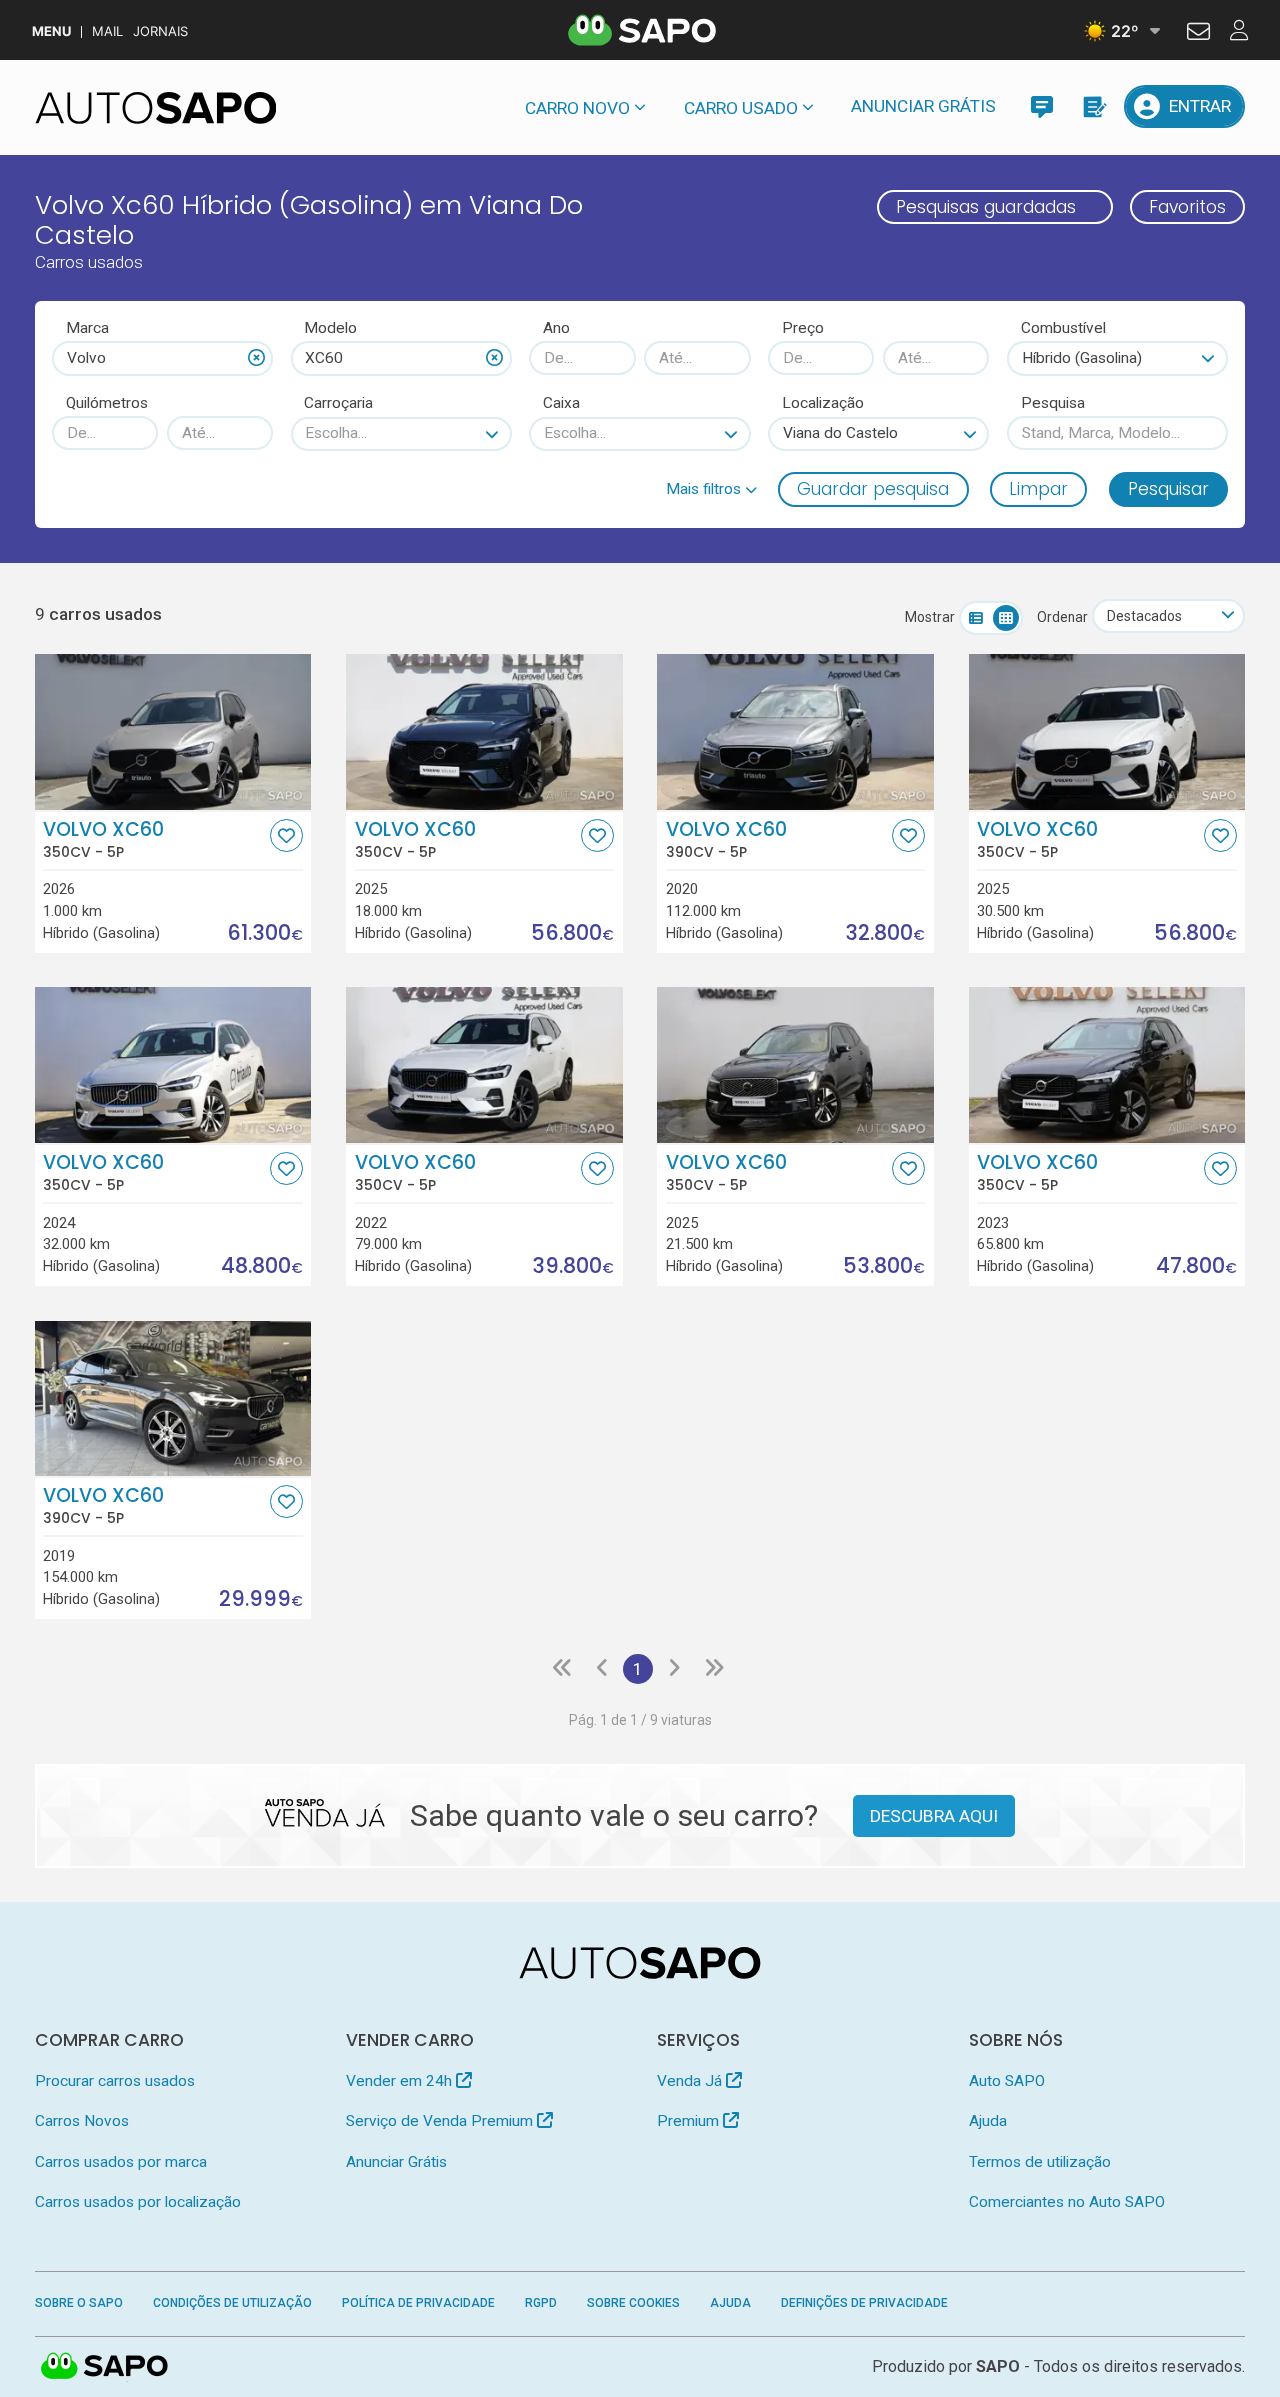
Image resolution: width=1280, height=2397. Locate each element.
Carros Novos (82, 2121)
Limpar (1038, 489)
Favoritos (1187, 207)
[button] (711, 489)
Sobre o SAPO (79, 2303)
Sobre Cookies (633, 2303)
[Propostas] (1093, 106)
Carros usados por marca (121, 2162)
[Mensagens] (1041, 106)
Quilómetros (107, 403)
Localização (823, 403)
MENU (51, 31)
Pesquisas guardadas (986, 207)
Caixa (561, 403)
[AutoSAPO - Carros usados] (156, 108)
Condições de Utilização (232, 2303)
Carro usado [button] (741, 108)
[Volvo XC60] (173, 732)
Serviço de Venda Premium (441, 2121)
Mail (107, 31)
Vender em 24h (401, 2081)
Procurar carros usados (115, 2081)
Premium (690, 2121)
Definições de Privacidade (864, 2303)
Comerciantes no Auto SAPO (1067, 2202)
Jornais (160, 31)
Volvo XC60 (103, 840)
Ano (556, 328)
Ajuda (988, 2121)
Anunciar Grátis (923, 106)
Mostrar (930, 617)
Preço (803, 328)
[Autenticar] (1198, 34)
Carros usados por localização (138, 2202)
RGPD (541, 2303)
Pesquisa (1053, 403)
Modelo (330, 328)
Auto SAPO (1007, 2081)
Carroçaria (338, 403)
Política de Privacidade (418, 2303)
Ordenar (1062, 617)
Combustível (1063, 328)
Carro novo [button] (577, 108)
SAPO (105, 2367)
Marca (87, 328)
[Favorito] (286, 835)
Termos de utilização (1040, 2162)
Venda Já (691, 2081)
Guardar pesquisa (873, 489)
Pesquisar (1168, 489)
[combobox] (162, 358)
